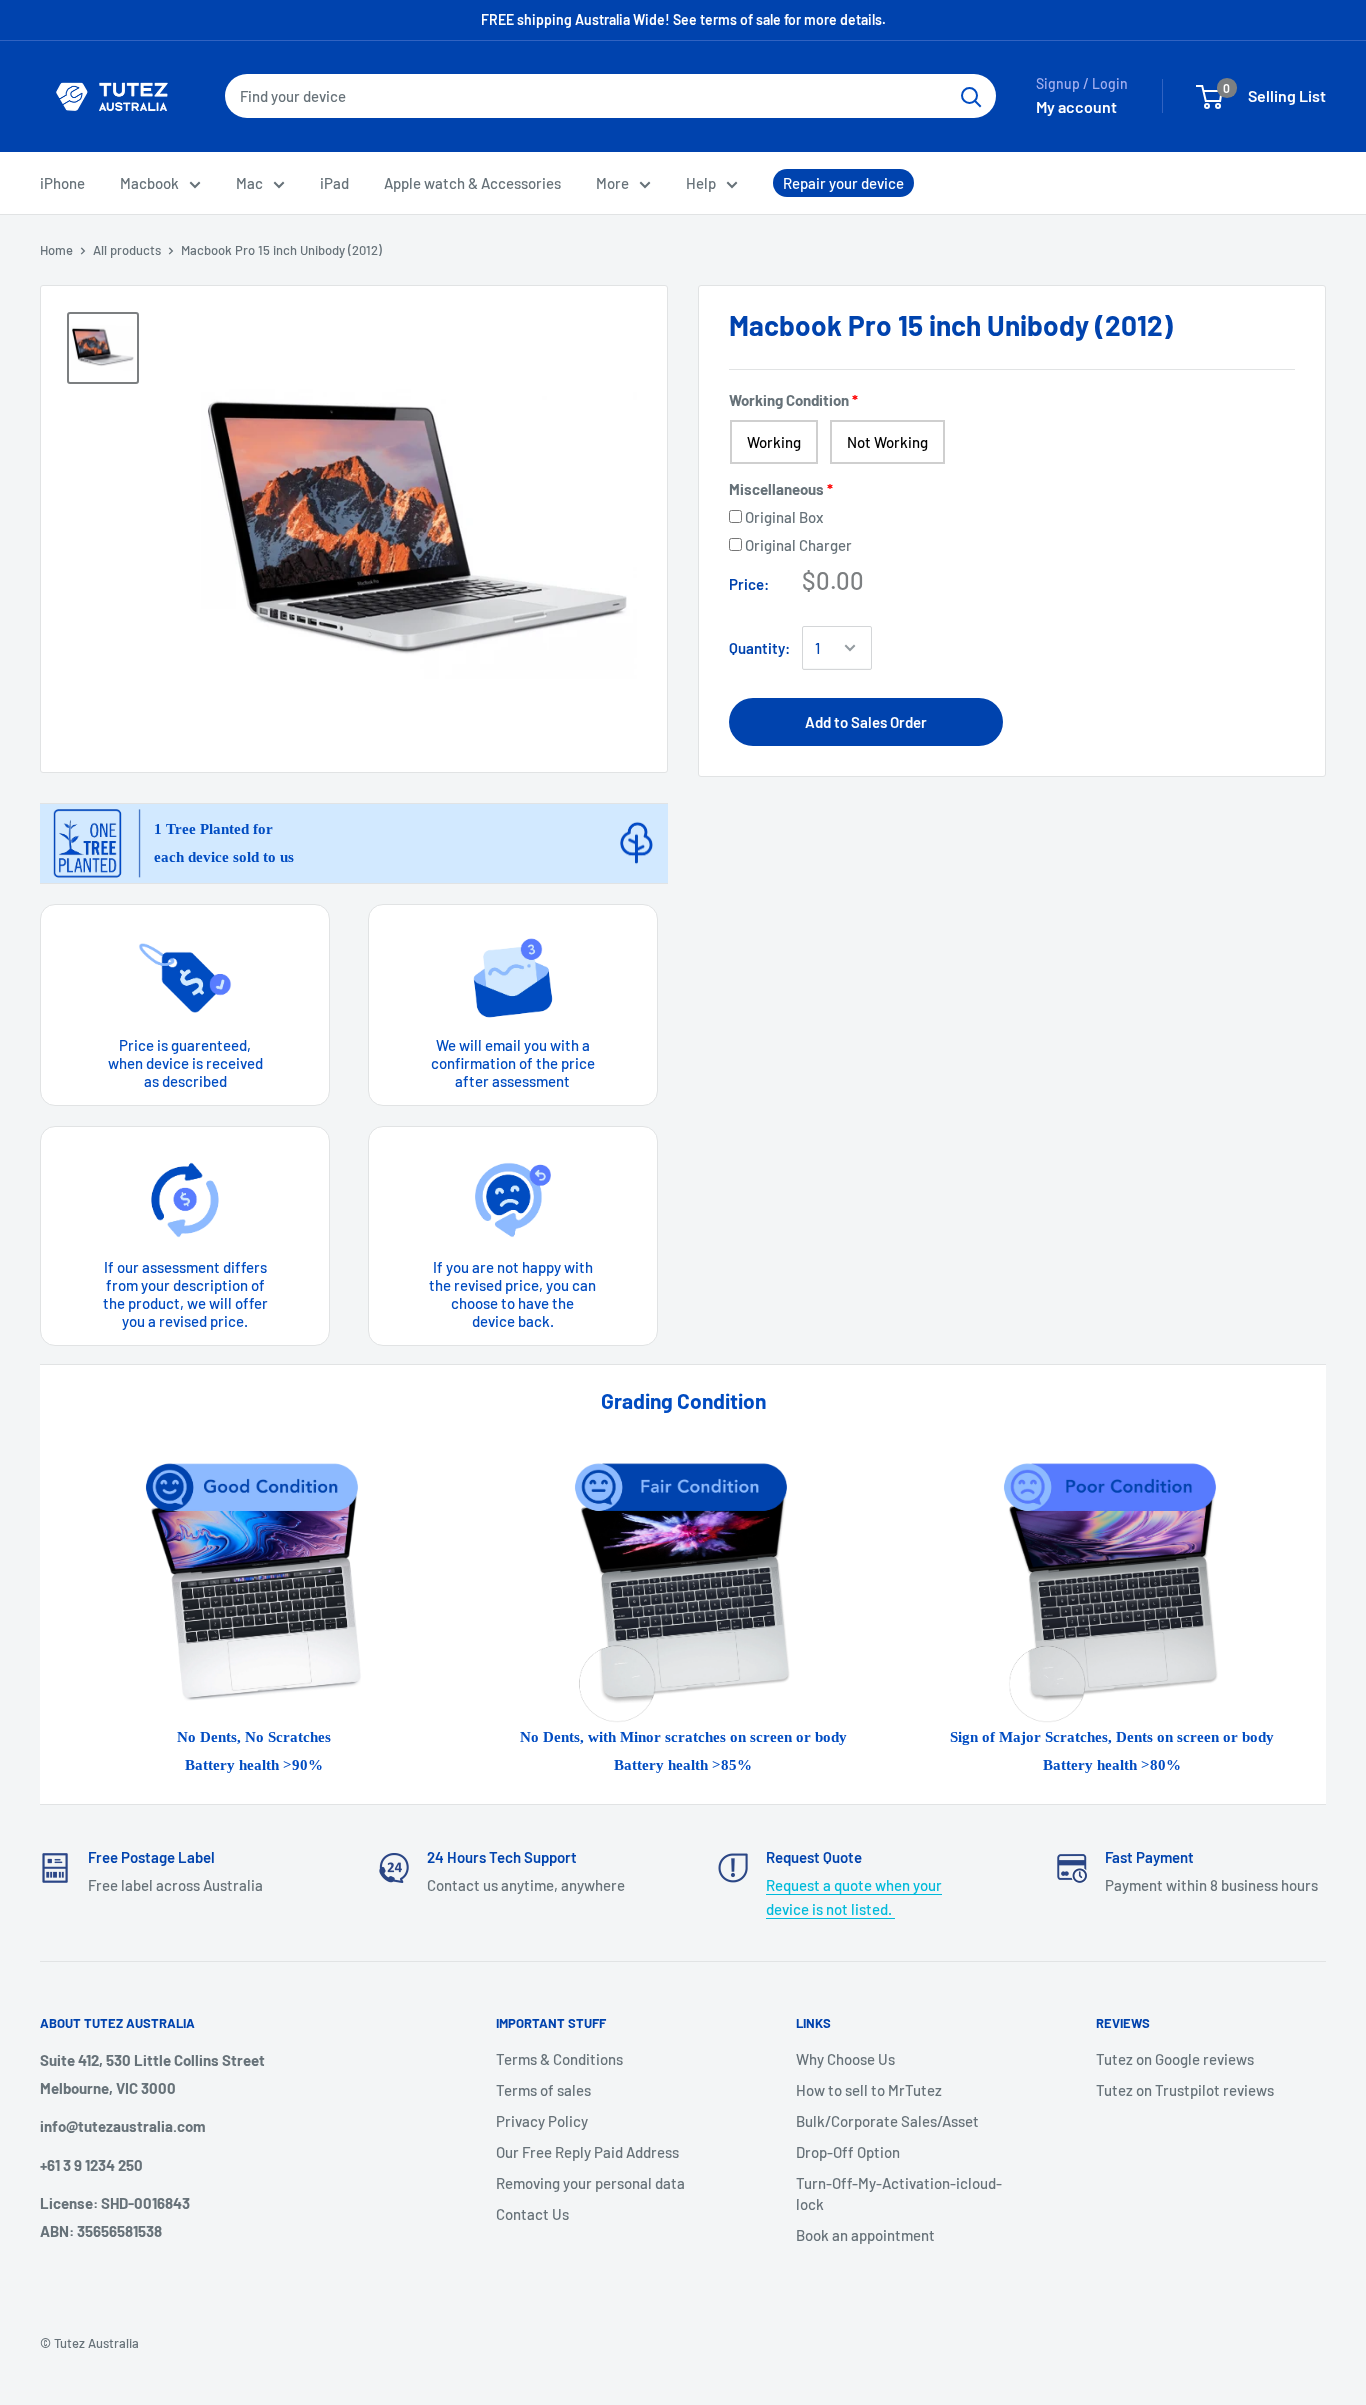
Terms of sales (543, 2090)
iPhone (62, 183)
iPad (334, 183)
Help (701, 183)
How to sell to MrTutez (869, 2090)
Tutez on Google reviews (1175, 2059)
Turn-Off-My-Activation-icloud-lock (899, 2193)
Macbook (149, 183)
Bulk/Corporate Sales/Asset (887, 2121)
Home (56, 250)
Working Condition (789, 400)
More (612, 183)
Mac (249, 183)
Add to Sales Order (866, 722)
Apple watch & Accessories (472, 183)
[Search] (971, 96)
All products (127, 250)
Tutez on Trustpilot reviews (1185, 2090)
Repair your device (843, 183)
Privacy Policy (542, 2121)
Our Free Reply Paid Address (587, 2152)
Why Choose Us (845, 2059)
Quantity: (759, 648)
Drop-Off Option (848, 2152)
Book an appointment (865, 2235)
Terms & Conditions (559, 2059)
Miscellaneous (776, 489)
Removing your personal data (590, 2183)
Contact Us (532, 2214)
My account (1076, 106)
